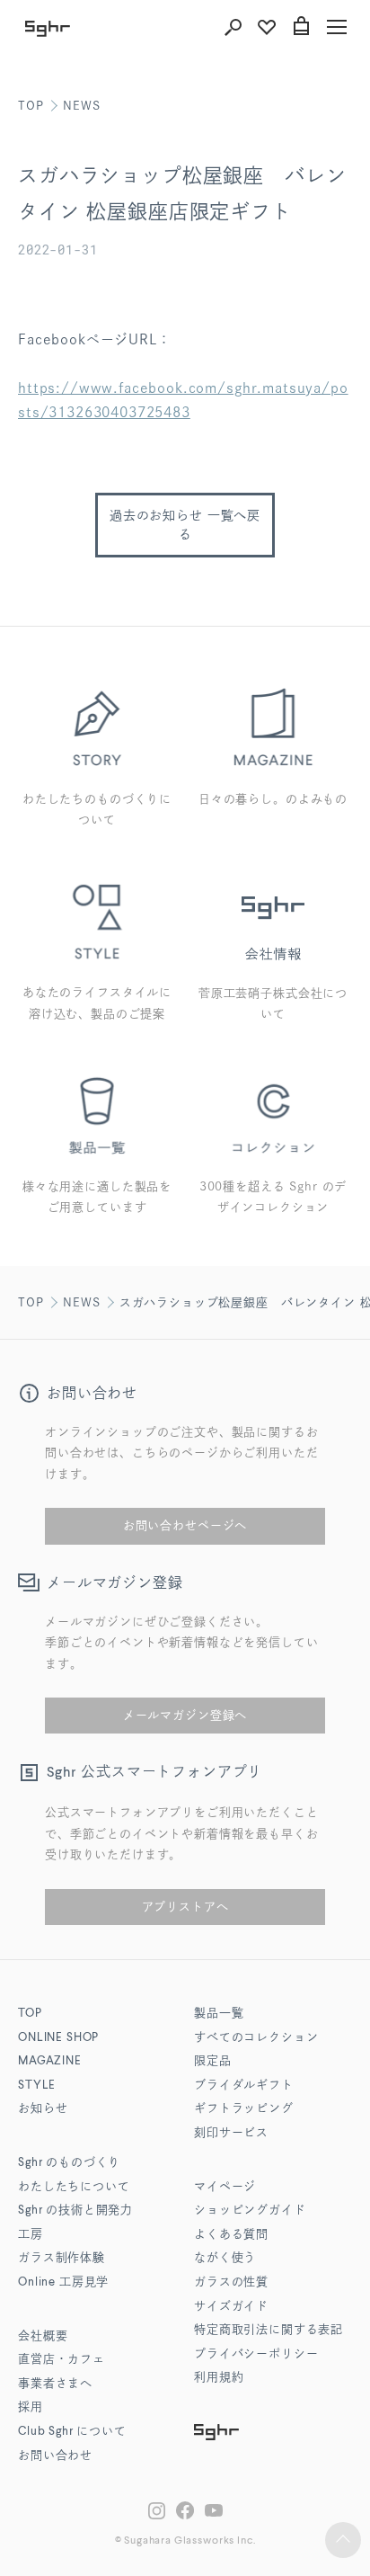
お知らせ (43, 2109)
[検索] (233, 27)
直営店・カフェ (62, 2360)
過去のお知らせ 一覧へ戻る (185, 525)
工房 (31, 2235)
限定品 (213, 2061)
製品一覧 (219, 2014)
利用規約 (219, 2378)
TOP (31, 106)
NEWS (81, 106)
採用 (31, 2407)
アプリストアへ (185, 1907)
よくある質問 (231, 2235)
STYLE (37, 2086)
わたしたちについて (74, 2187)
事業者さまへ (55, 2384)
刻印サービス (231, 2133)
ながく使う (225, 2258)
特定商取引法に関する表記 (269, 2330)
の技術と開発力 (75, 2211)
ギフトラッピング (244, 2109)
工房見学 (63, 2282)
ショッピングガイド (250, 2211)
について (72, 2432)
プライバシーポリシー (256, 2354)
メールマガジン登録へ (185, 1715)
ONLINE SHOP (58, 2038)
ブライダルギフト (244, 2086)
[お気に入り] (267, 27)
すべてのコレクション (256, 2038)
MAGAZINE (50, 2061)
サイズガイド (231, 2307)
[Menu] (337, 27)
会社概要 (43, 2336)
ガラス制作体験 (62, 2258)
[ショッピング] (301, 27)
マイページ (225, 2187)
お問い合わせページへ (185, 1525)
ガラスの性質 (231, 2282)
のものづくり (69, 2163)
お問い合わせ (55, 2456)
